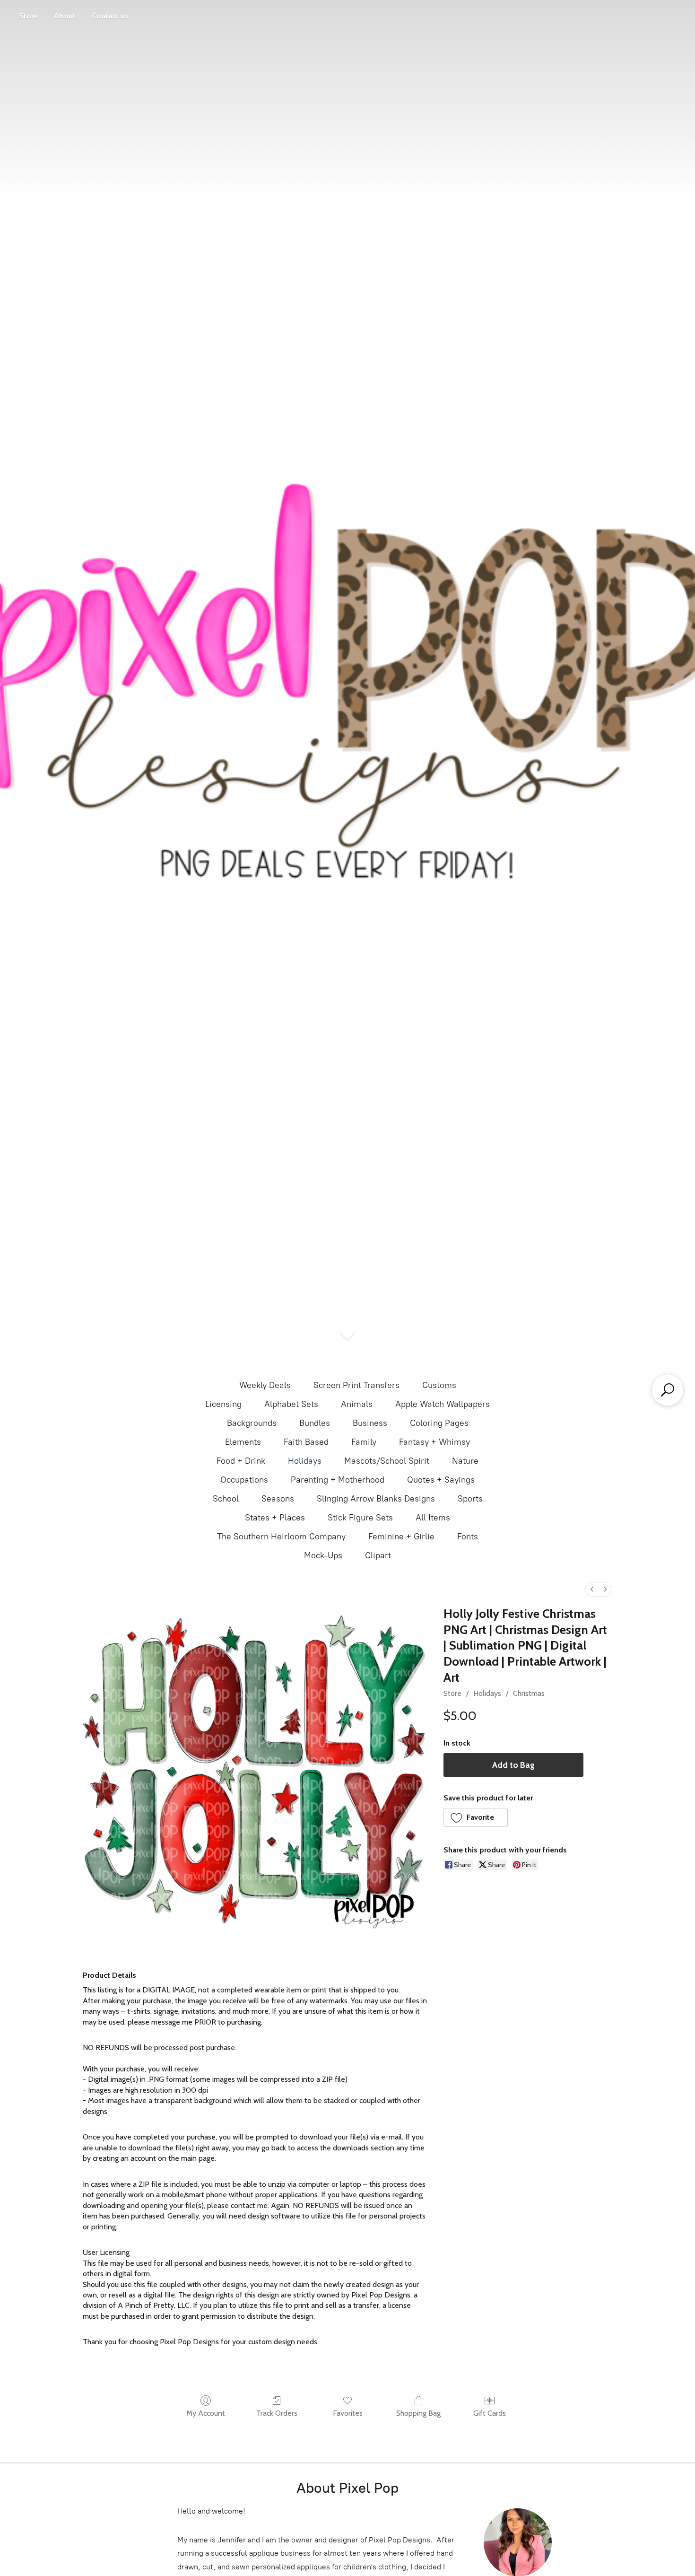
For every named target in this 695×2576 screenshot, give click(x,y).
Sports (470, 1499)
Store (28, 16)
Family (364, 1442)
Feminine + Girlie (401, 1537)
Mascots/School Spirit (387, 1461)
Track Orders (277, 2413)
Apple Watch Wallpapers (443, 1404)
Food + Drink (241, 1461)
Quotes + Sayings (441, 1480)
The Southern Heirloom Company (281, 1537)
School (226, 1499)
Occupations (244, 1480)
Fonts (468, 1537)
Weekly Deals (265, 1385)
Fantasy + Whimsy (434, 1442)
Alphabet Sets (291, 1404)
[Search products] (668, 1390)
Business (370, 1423)
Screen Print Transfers (356, 1385)
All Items (433, 1518)
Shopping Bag (418, 2413)
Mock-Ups (323, 1555)
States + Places (275, 1518)
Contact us (110, 16)
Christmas (529, 1693)
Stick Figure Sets (360, 1518)
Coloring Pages (439, 1423)
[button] (476, 1817)
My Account (206, 2413)
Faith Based (306, 1442)
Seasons (278, 1499)
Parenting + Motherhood (338, 1480)
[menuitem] (592, 1589)
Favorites (348, 2413)
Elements (243, 1442)
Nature (465, 1461)
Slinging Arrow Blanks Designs (376, 1499)
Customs (439, 1385)
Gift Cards (490, 2413)
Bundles (315, 1423)
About (65, 16)
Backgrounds (252, 1423)
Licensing (223, 1404)
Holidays (305, 1461)
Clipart (378, 1555)
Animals (357, 1404)
